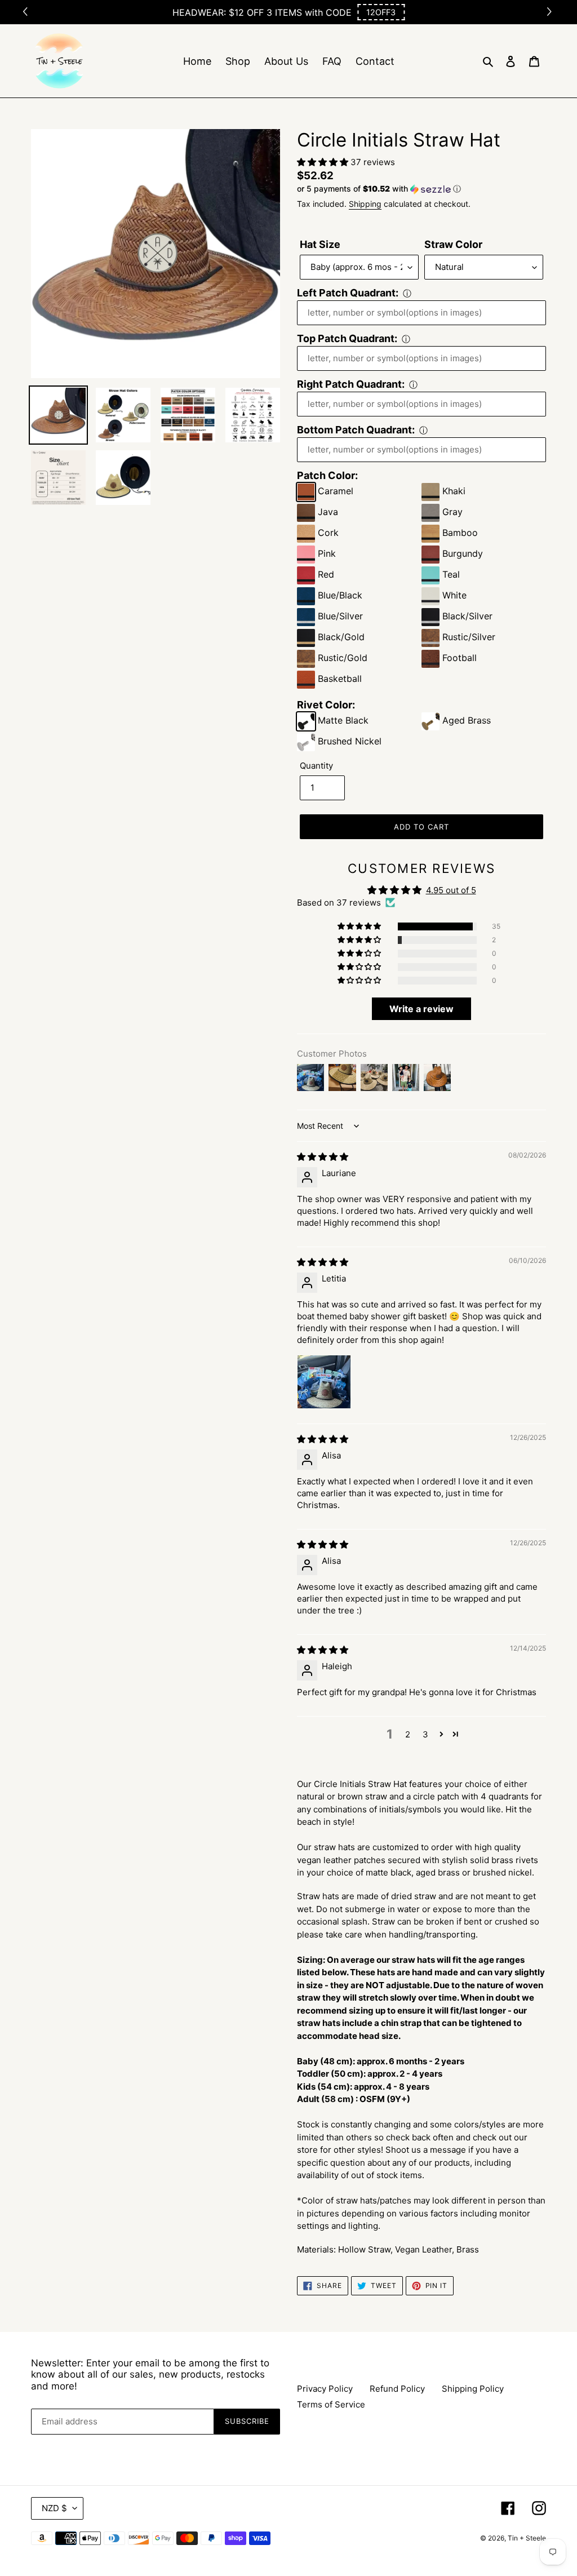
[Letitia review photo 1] (324, 1382)
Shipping (365, 204)
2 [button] (408, 1734)
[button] (381, 12)
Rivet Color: (326, 705)
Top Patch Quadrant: (347, 338)
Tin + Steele (527, 2538)
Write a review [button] (421, 1009)
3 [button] (425, 1734)
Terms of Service (331, 2404)
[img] (323, 1157)
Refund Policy (397, 2389)
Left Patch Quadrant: (348, 293)
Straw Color (453, 244)
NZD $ (54, 2508)
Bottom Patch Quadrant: (356, 430)
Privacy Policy (325, 2389)
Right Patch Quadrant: (351, 384)
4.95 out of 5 (451, 890)
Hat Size (320, 244)
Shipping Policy (473, 2389)
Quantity (316, 766)
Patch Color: (327, 475)
